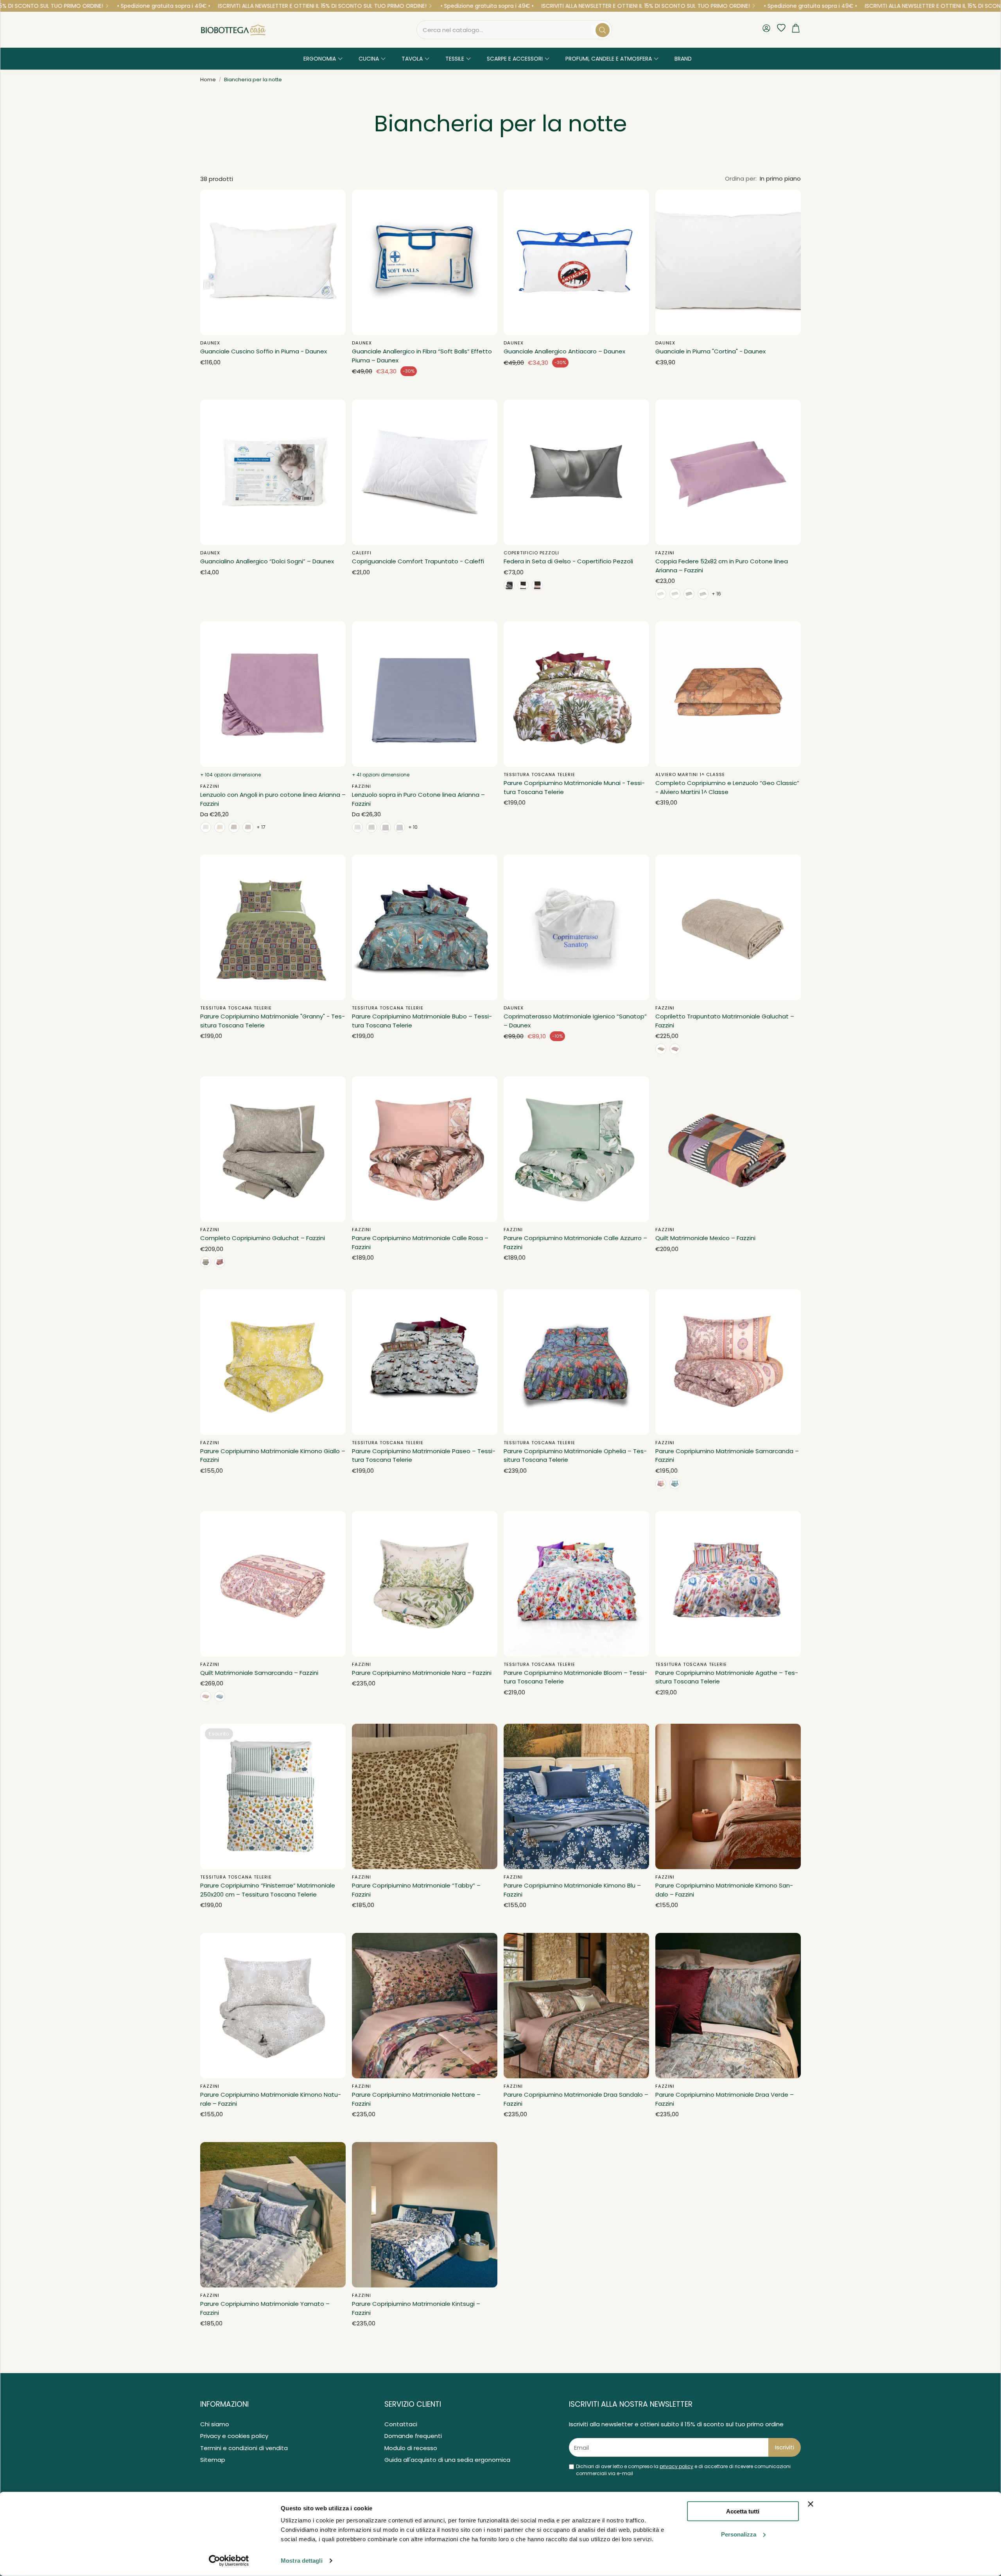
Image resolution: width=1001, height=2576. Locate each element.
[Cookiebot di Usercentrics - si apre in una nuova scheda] (229, 2561)
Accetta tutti (743, 2511)
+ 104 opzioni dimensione (231, 775)
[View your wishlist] (779, 28)
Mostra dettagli (302, 2561)
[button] (514, 30)
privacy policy (676, 2466)
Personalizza (739, 2534)
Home (208, 80)
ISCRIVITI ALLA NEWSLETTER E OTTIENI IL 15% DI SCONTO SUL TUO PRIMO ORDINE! (216, 6)
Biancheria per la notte (253, 80)
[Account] (766, 30)
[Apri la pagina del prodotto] (273, 262)
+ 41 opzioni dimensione (381, 775)
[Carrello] (796, 30)
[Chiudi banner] (811, 2504)
